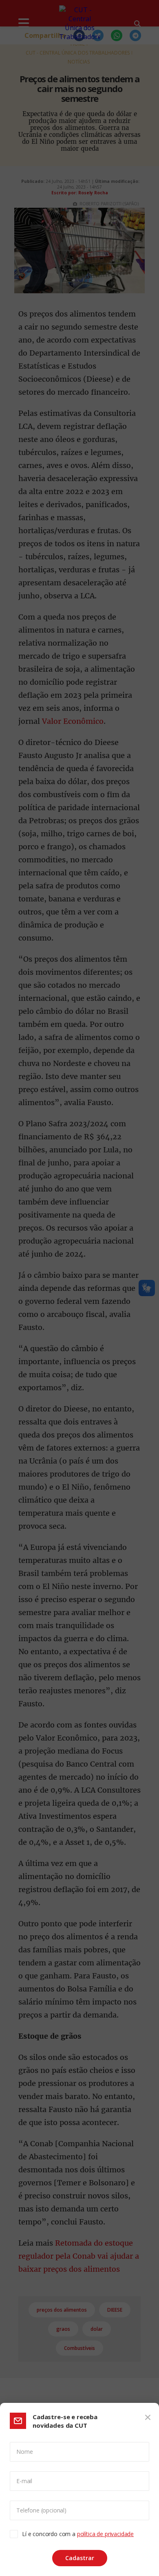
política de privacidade (105, 2534)
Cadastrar (80, 2558)
